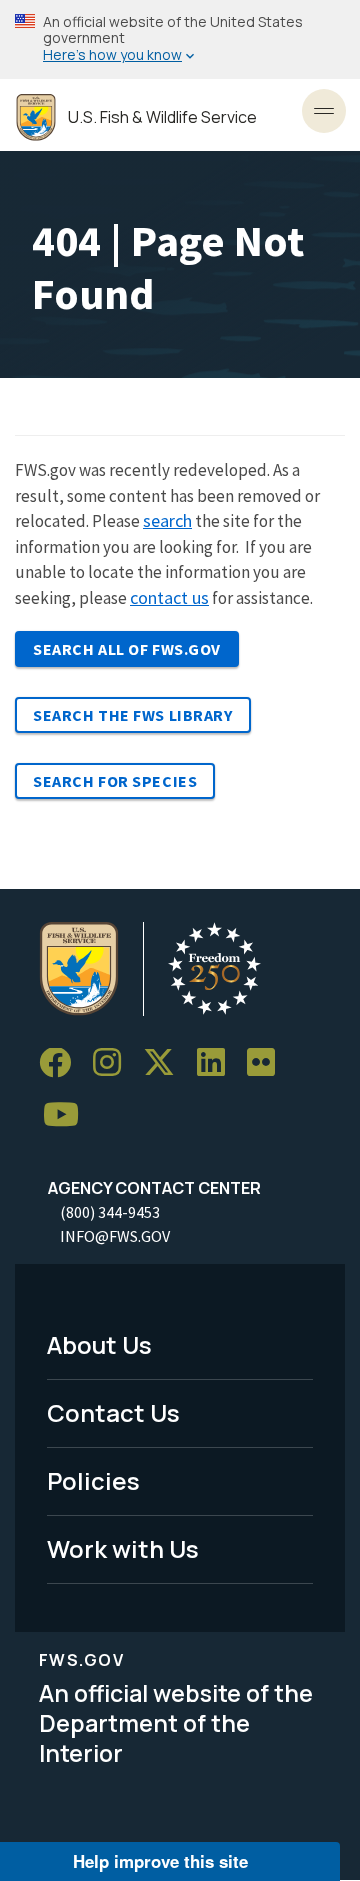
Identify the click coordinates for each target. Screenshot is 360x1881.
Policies (93, 1480)
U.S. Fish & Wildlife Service (162, 117)
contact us (169, 597)
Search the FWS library (133, 715)
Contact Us (113, 1412)
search (167, 520)
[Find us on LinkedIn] (218, 1063)
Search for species (115, 781)
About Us (99, 1344)
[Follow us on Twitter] (166, 1063)
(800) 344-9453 (110, 1212)
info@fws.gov (115, 1236)
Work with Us (123, 1548)
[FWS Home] (36, 117)
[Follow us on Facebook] (62, 1063)
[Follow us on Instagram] (114, 1063)
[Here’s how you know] (180, 39)
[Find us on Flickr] (268, 1063)
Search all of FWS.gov (127, 649)
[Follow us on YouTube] (68, 1115)
